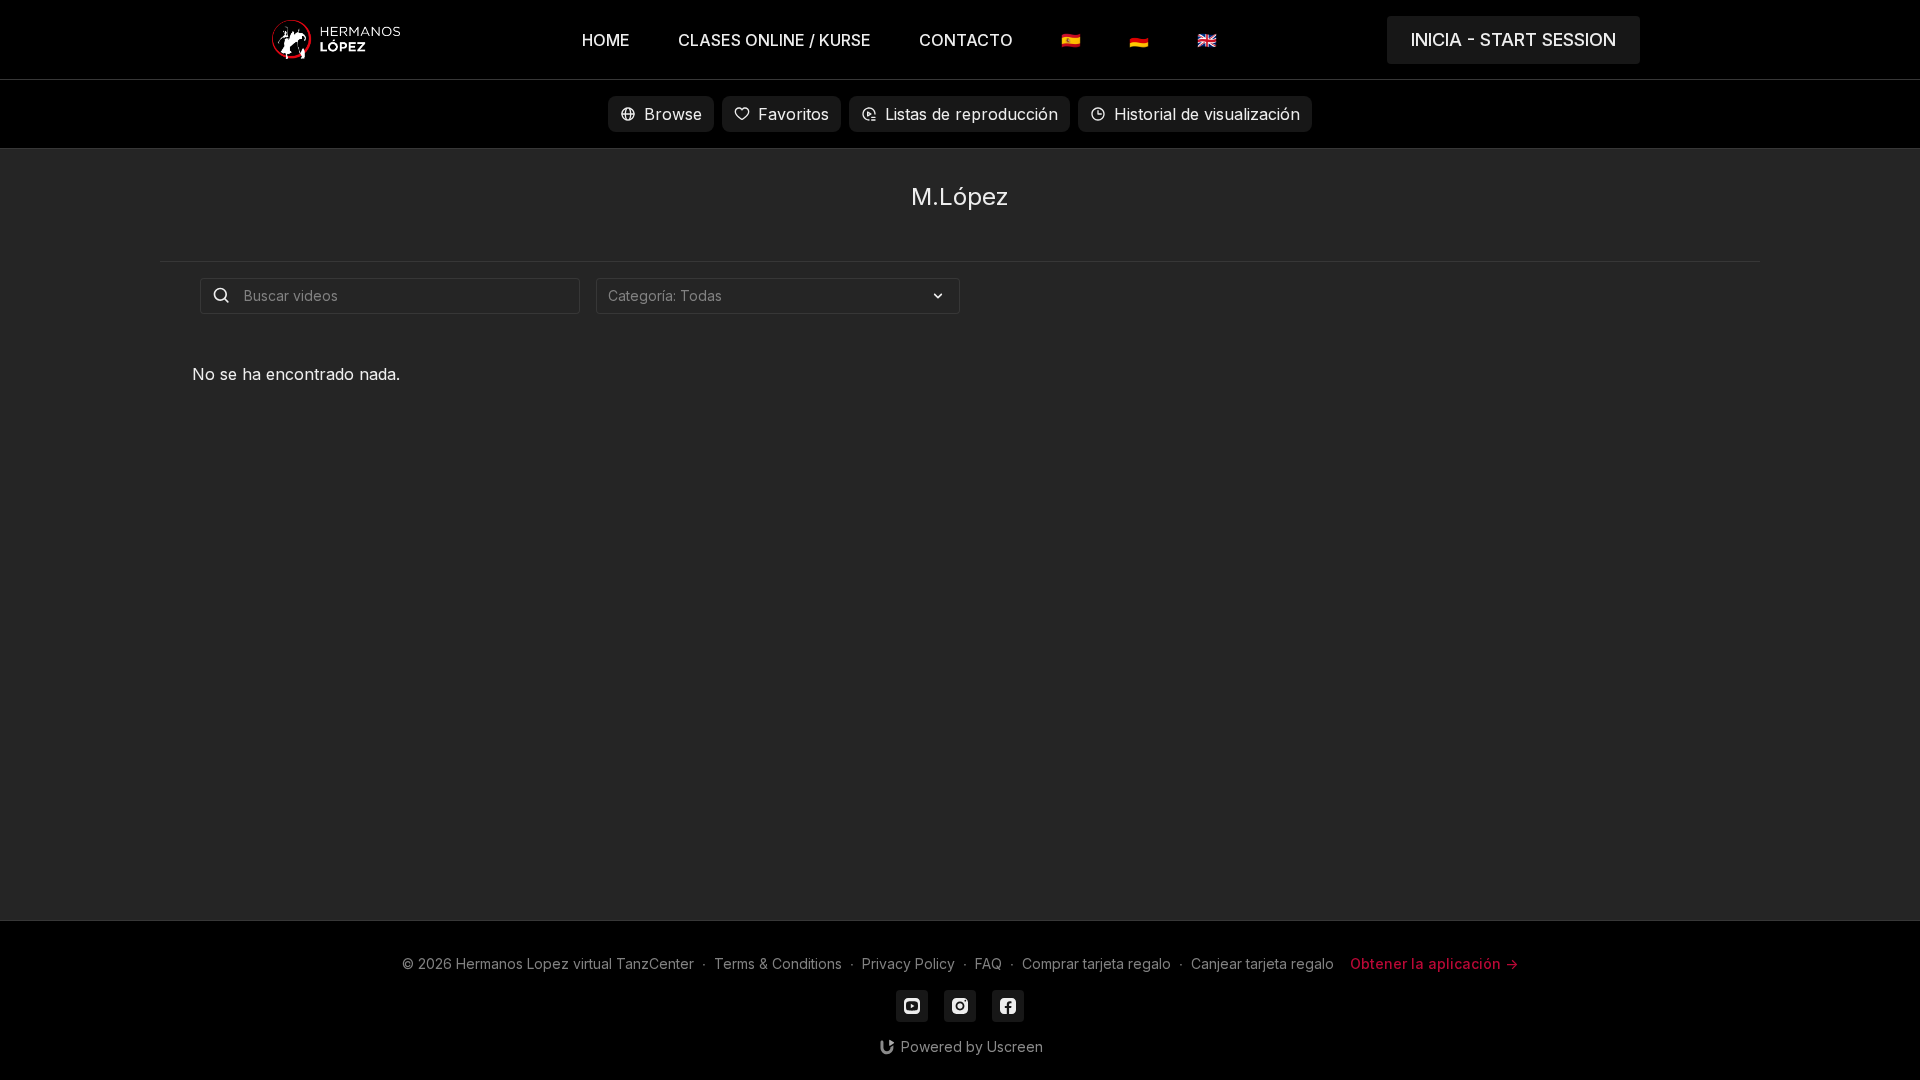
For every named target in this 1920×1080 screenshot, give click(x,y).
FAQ (988, 963)
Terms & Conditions (778, 963)
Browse (673, 114)
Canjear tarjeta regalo (1262, 963)
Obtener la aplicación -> (1434, 963)
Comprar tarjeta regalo (1096, 963)
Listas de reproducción (971, 114)
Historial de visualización (1207, 114)
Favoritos (793, 114)
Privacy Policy (908, 963)
